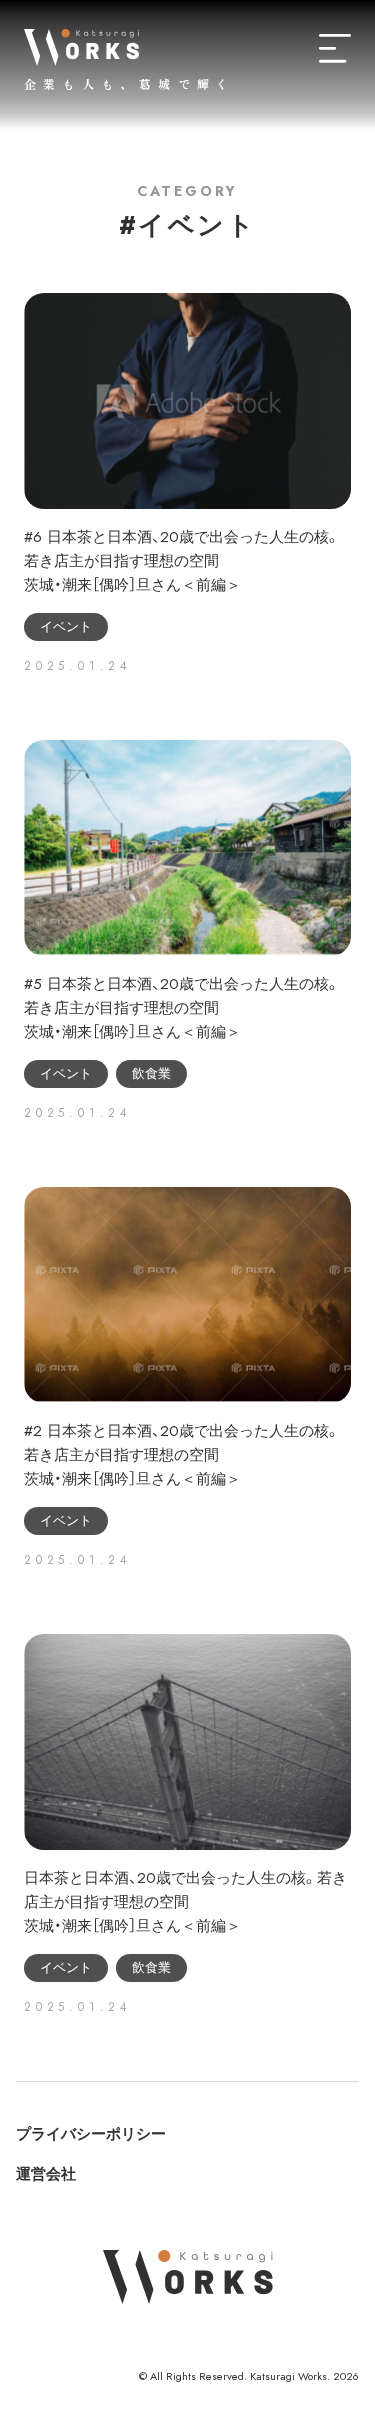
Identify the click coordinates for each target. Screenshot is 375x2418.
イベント (66, 626)
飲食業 (151, 1073)
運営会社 (46, 2174)
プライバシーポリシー (91, 2134)
